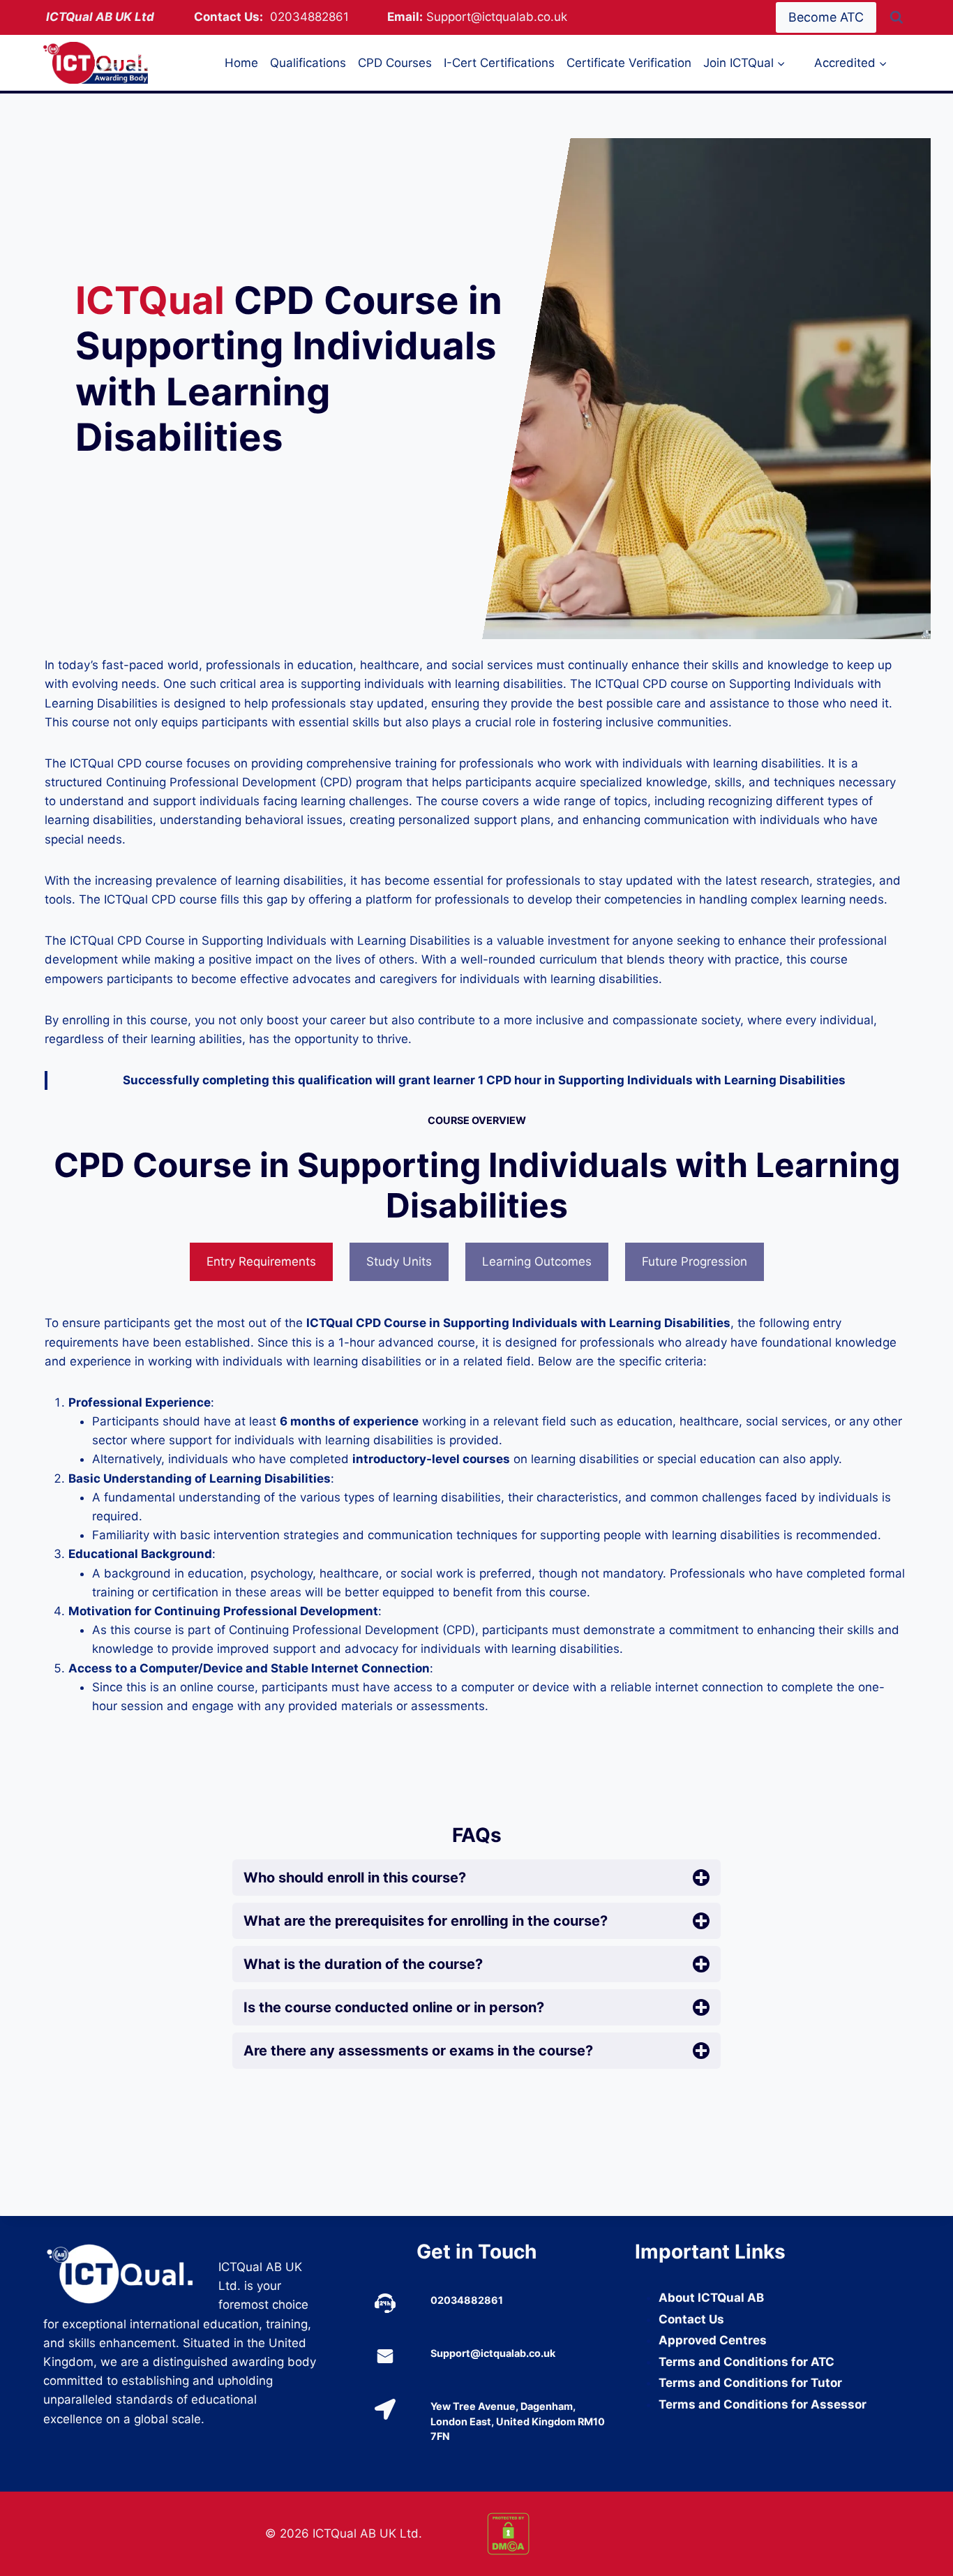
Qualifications (308, 63)
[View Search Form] (896, 17)
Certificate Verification (629, 63)
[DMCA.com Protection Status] (587, 2534)
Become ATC (826, 17)
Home (241, 63)
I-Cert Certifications (499, 63)
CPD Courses (395, 63)
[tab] (261, 1262)
